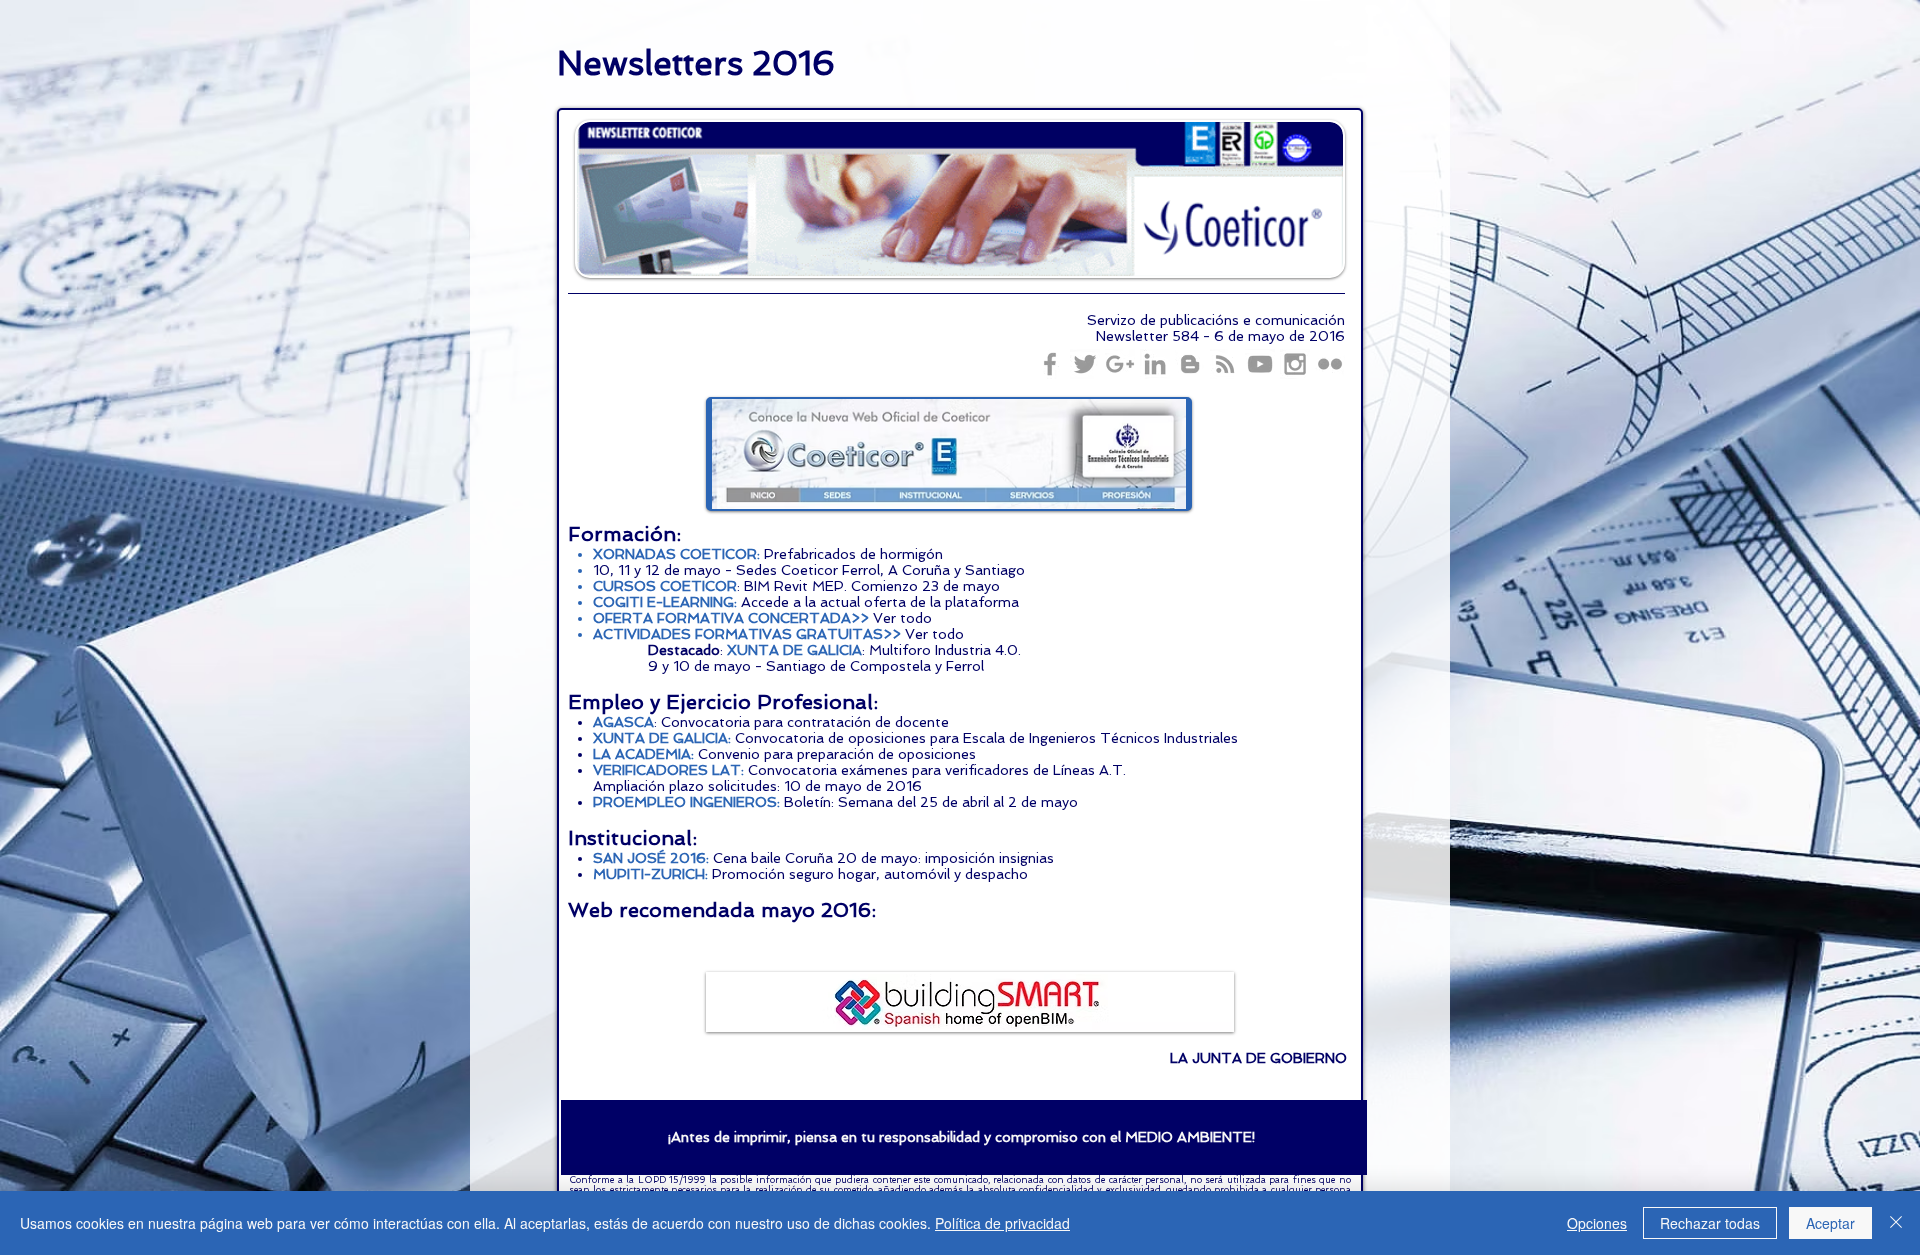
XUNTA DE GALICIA (794, 650)
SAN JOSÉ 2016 (649, 858)
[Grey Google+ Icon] (1120, 364)
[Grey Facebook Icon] (1050, 364)
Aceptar (1830, 1223)
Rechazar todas (1710, 1223)
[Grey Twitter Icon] (1085, 364)
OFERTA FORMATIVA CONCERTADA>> (731, 618)
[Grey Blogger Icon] (1190, 364)
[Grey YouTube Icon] (1260, 364)
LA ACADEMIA (642, 754)
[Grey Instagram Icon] (1295, 364)
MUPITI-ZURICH (649, 874)
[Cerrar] (1896, 1223)
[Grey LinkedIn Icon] (1155, 364)
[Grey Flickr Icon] (1330, 364)
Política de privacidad (1002, 1223)
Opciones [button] (1597, 1223)
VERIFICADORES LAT (667, 770)
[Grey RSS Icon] (1225, 364)
